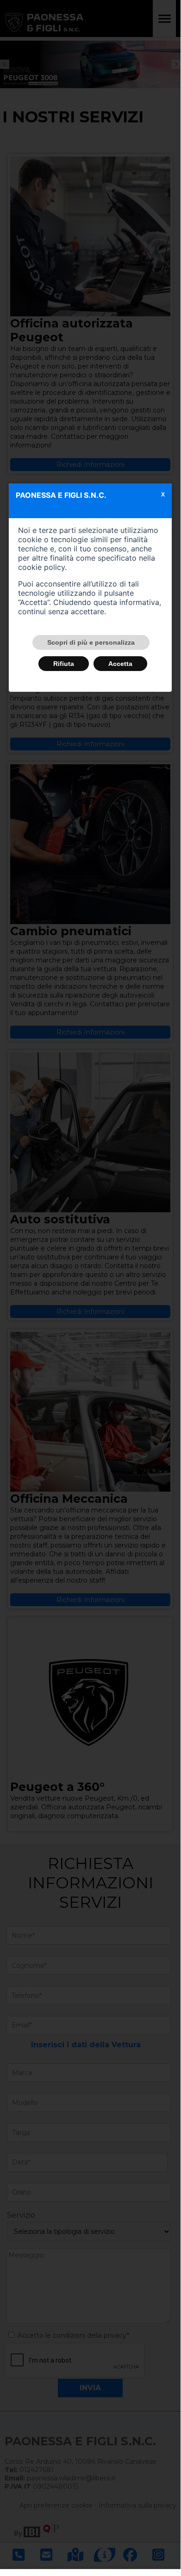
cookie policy (41, 567)
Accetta (120, 664)
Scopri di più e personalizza (91, 642)
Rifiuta (64, 664)
